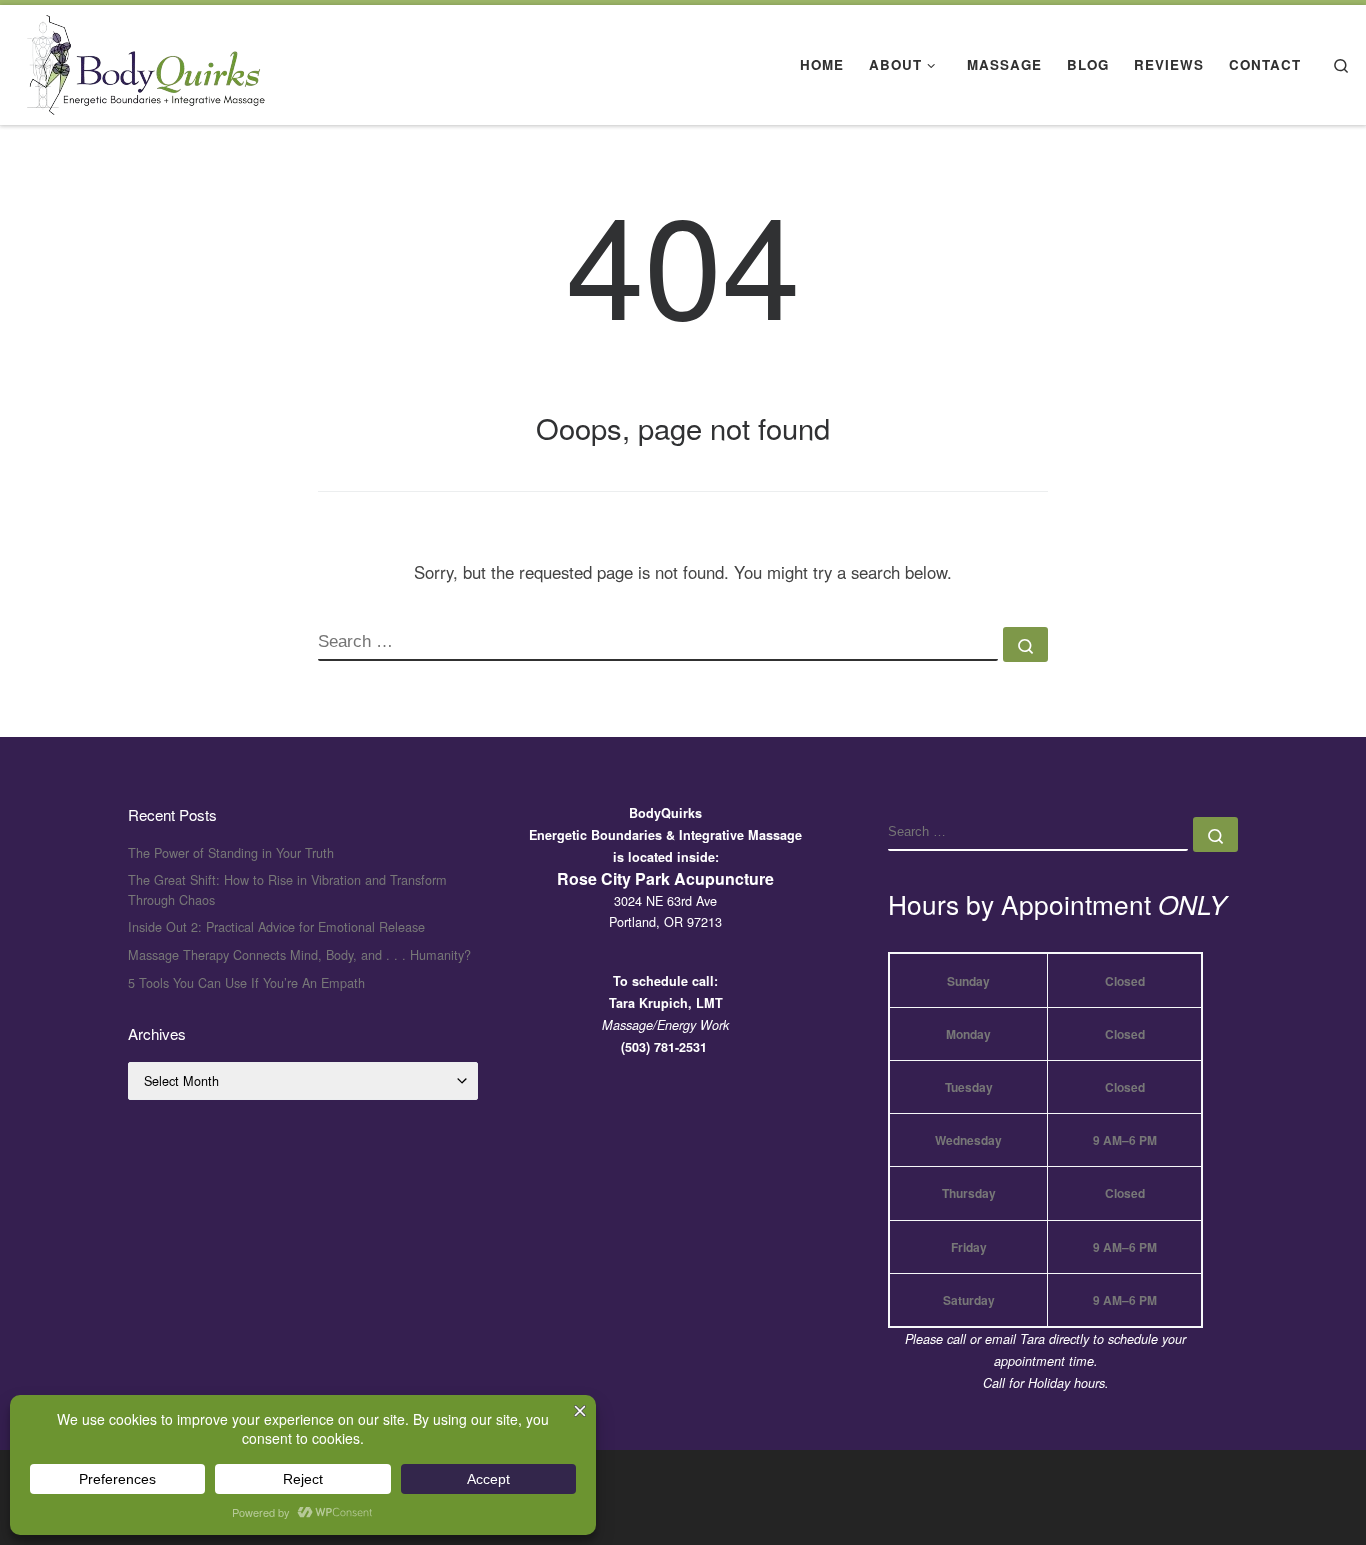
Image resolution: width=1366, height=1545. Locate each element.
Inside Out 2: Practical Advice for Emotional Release (276, 926)
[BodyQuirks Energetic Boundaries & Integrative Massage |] (140, 59)
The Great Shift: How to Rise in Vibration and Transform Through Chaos (287, 889)
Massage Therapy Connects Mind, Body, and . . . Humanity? (299, 954)
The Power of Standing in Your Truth (231, 852)
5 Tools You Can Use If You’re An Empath (246, 982)
